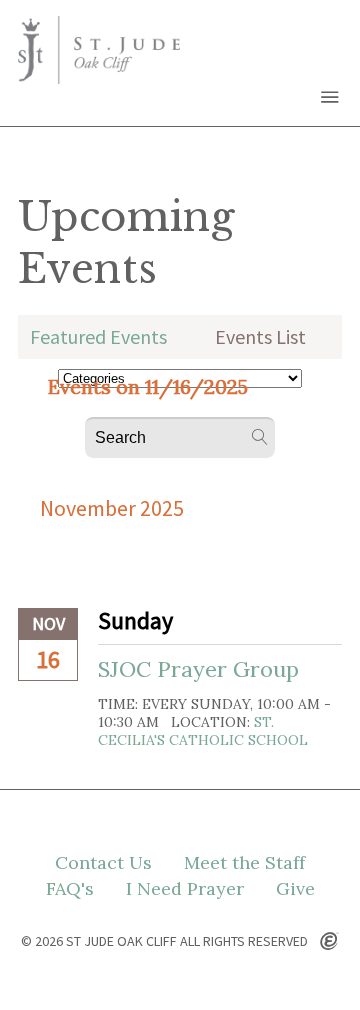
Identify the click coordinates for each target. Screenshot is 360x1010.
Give (295, 889)
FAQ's (70, 889)
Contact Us (103, 863)
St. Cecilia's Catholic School (203, 731)
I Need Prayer (185, 889)
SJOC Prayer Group (198, 669)
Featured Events (98, 336)
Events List (260, 336)
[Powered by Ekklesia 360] (329, 942)
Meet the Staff (244, 863)
